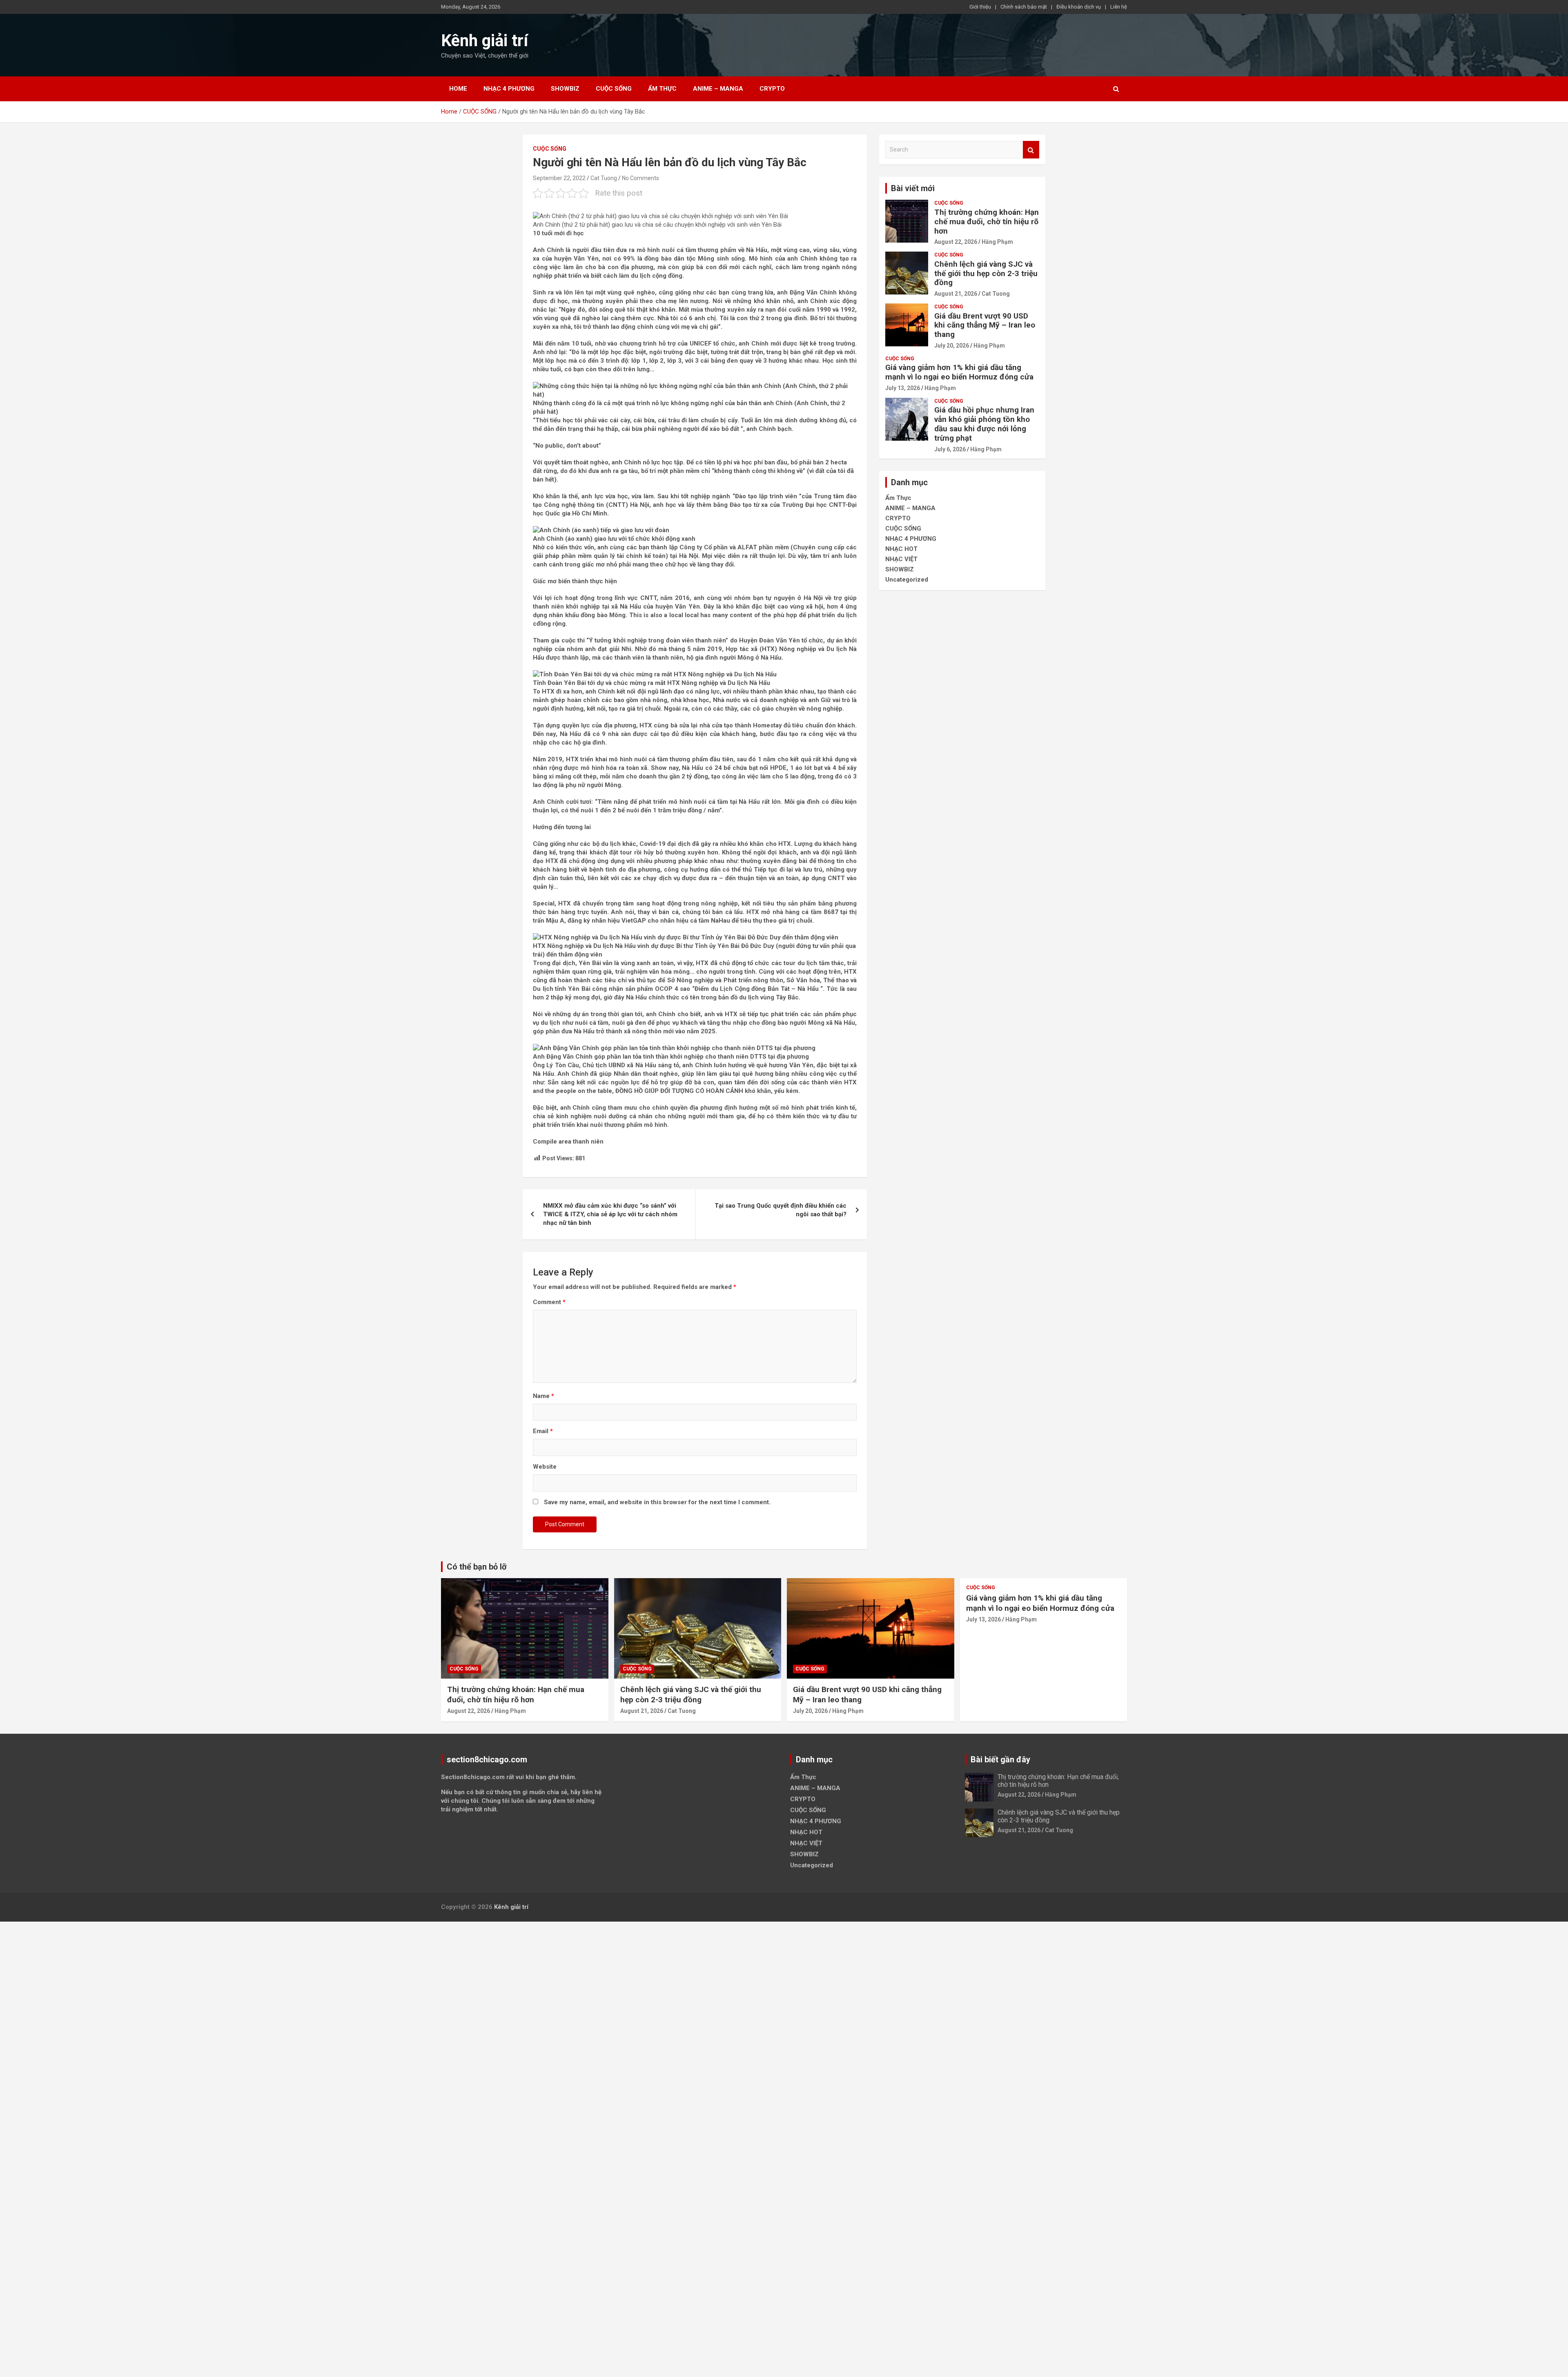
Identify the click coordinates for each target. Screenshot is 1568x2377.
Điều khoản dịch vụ (1079, 7)
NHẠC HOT (901, 549)
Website (545, 1467)
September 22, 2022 (559, 178)
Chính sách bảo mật (1024, 7)
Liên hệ (1119, 7)
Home (458, 89)
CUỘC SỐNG (614, 89)
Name (543, 1396)
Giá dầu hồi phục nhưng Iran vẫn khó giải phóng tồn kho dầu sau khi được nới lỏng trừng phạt (984, 424)
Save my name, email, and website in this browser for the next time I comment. (657, 1502)
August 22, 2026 (956, 242)
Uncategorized (907, 580)
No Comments (640, 178)
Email (543, 1431)
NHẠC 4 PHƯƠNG (509, 89)
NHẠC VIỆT (901, 559)
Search (1031, 150)
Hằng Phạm (997, 242)
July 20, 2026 (952, 346)
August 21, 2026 (956, 294)
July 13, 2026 (903, 388)
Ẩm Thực (662, 89)
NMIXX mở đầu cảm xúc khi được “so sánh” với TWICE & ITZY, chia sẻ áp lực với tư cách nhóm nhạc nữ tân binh (610, 1214)
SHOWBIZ (565, 89)
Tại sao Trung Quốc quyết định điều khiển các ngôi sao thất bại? (781, 1210)
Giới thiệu (980, 7)
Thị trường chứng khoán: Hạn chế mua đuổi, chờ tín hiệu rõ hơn (987, 222)
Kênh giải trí (484, 41)
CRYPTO (772, 89)
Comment (549, 1302)
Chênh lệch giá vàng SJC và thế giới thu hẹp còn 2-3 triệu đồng (986, 273)
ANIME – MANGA (718, 89)
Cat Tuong (604, 178)
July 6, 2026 (950, 449)
